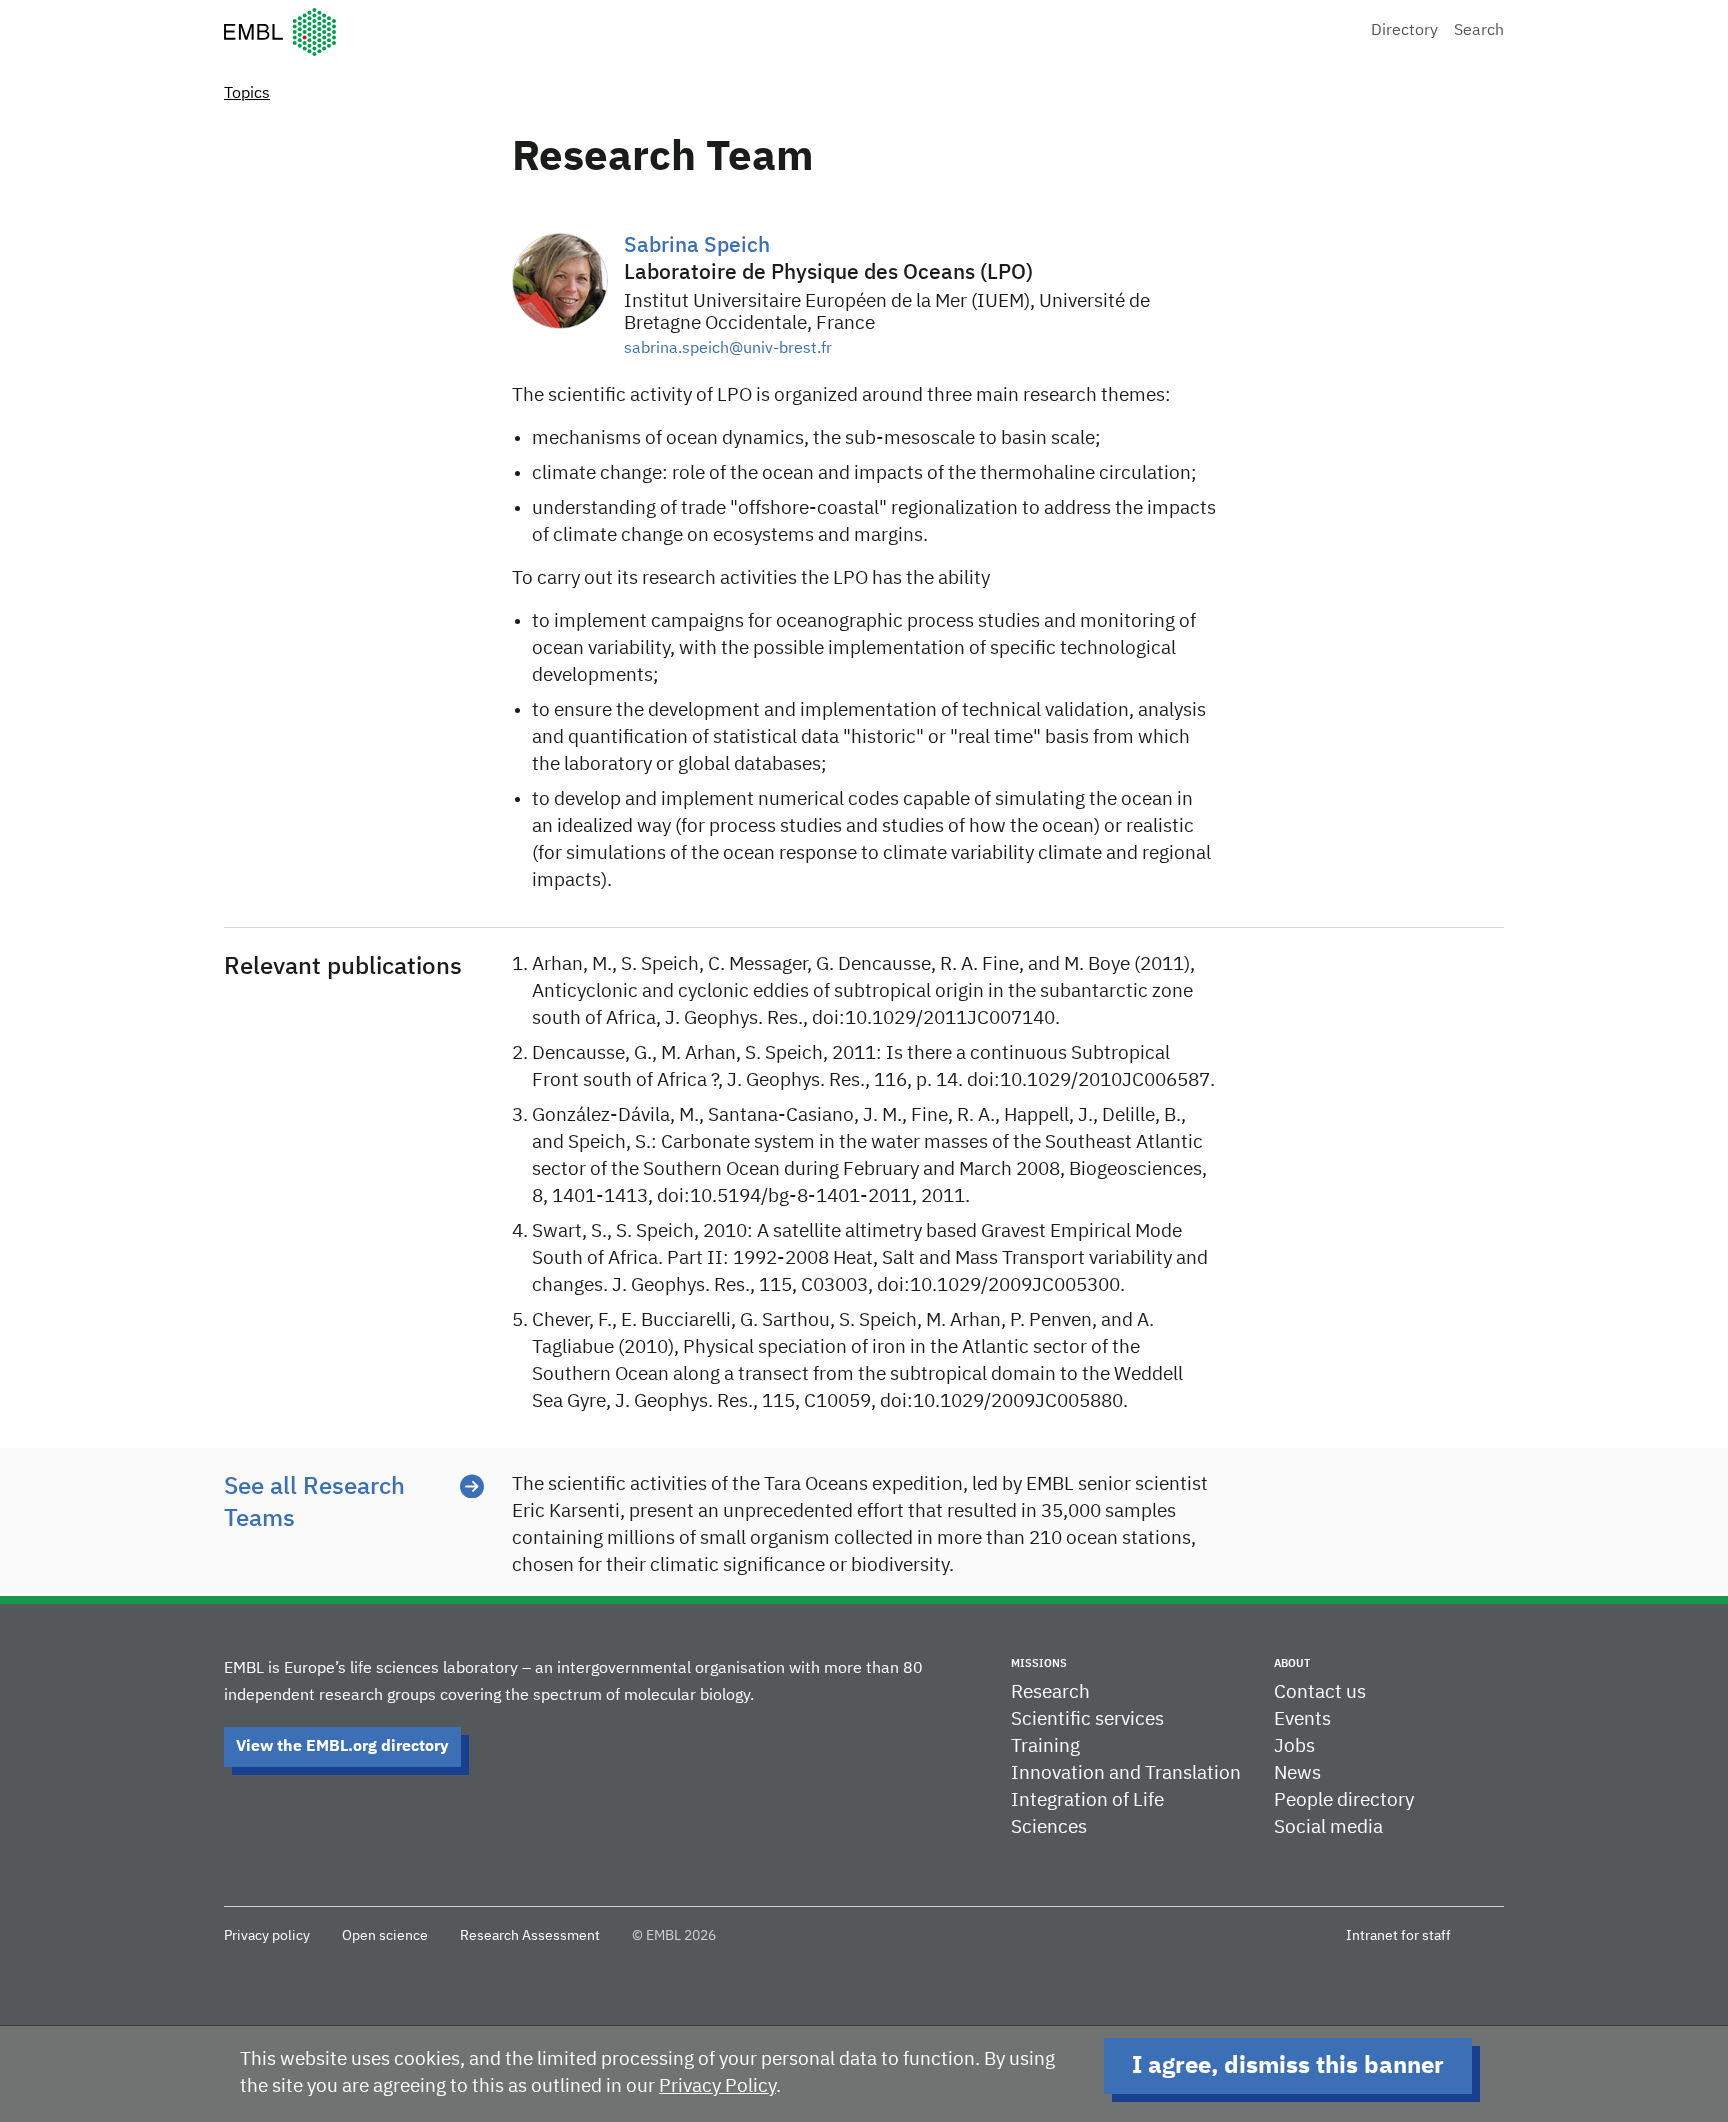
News (1297, 1773)
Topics (247, 94)
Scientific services (1087, 1719)
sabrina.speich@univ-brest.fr (728, 349)
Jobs (1294, 1746)
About (1292, 1663)
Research (1050, 1692)
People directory (1344, 1800)
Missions (1039, 1663)
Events (1302, 1719)
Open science (385, 1936)
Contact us (1320, 1692)
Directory (1404, 31)
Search (1479, 31)
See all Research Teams (314, 1503)
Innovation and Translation (1126, 1773)
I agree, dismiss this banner (1288, 2066)
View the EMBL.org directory (342, 1747)
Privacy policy (267, 1936)
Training (1045, 1746)
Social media (1328, 1827)
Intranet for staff (1398, 1936)
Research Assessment (530, 1936)
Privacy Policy (717, 2086)
